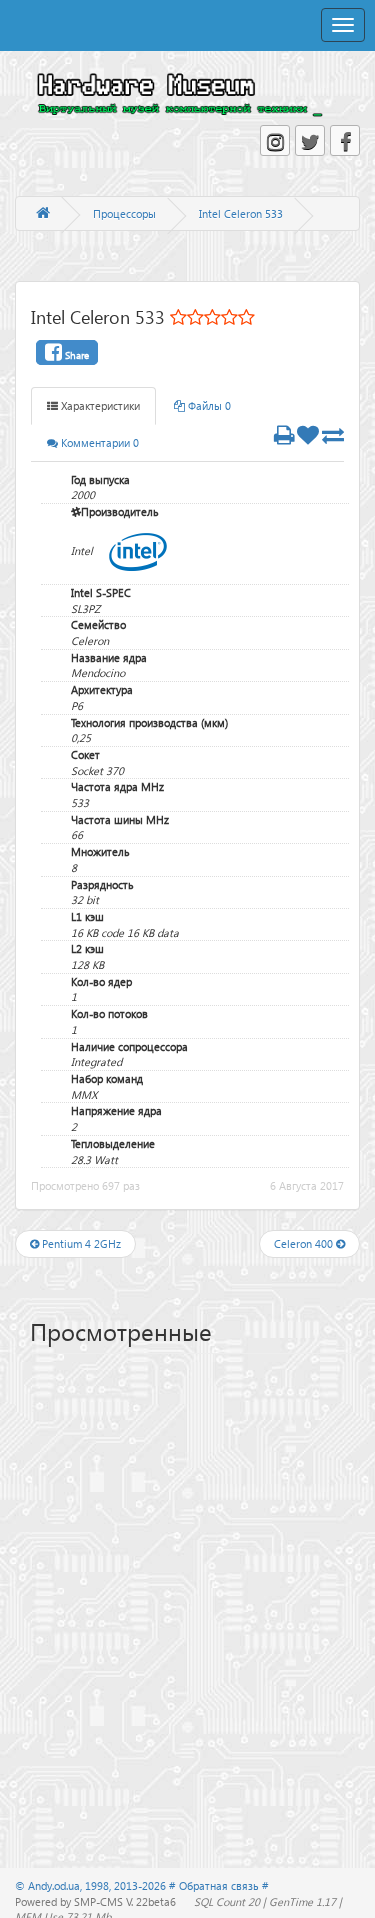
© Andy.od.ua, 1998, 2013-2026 (92, 1885)
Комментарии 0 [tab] (98, 442)
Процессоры (124, 213)
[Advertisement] (202, 1514)
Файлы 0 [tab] (208, 405)
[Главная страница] (43, 213)
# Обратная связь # (219, 1885)
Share (75, 355)
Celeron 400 (305, 1243)
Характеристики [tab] (99, 405)
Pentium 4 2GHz (80, 1243)
